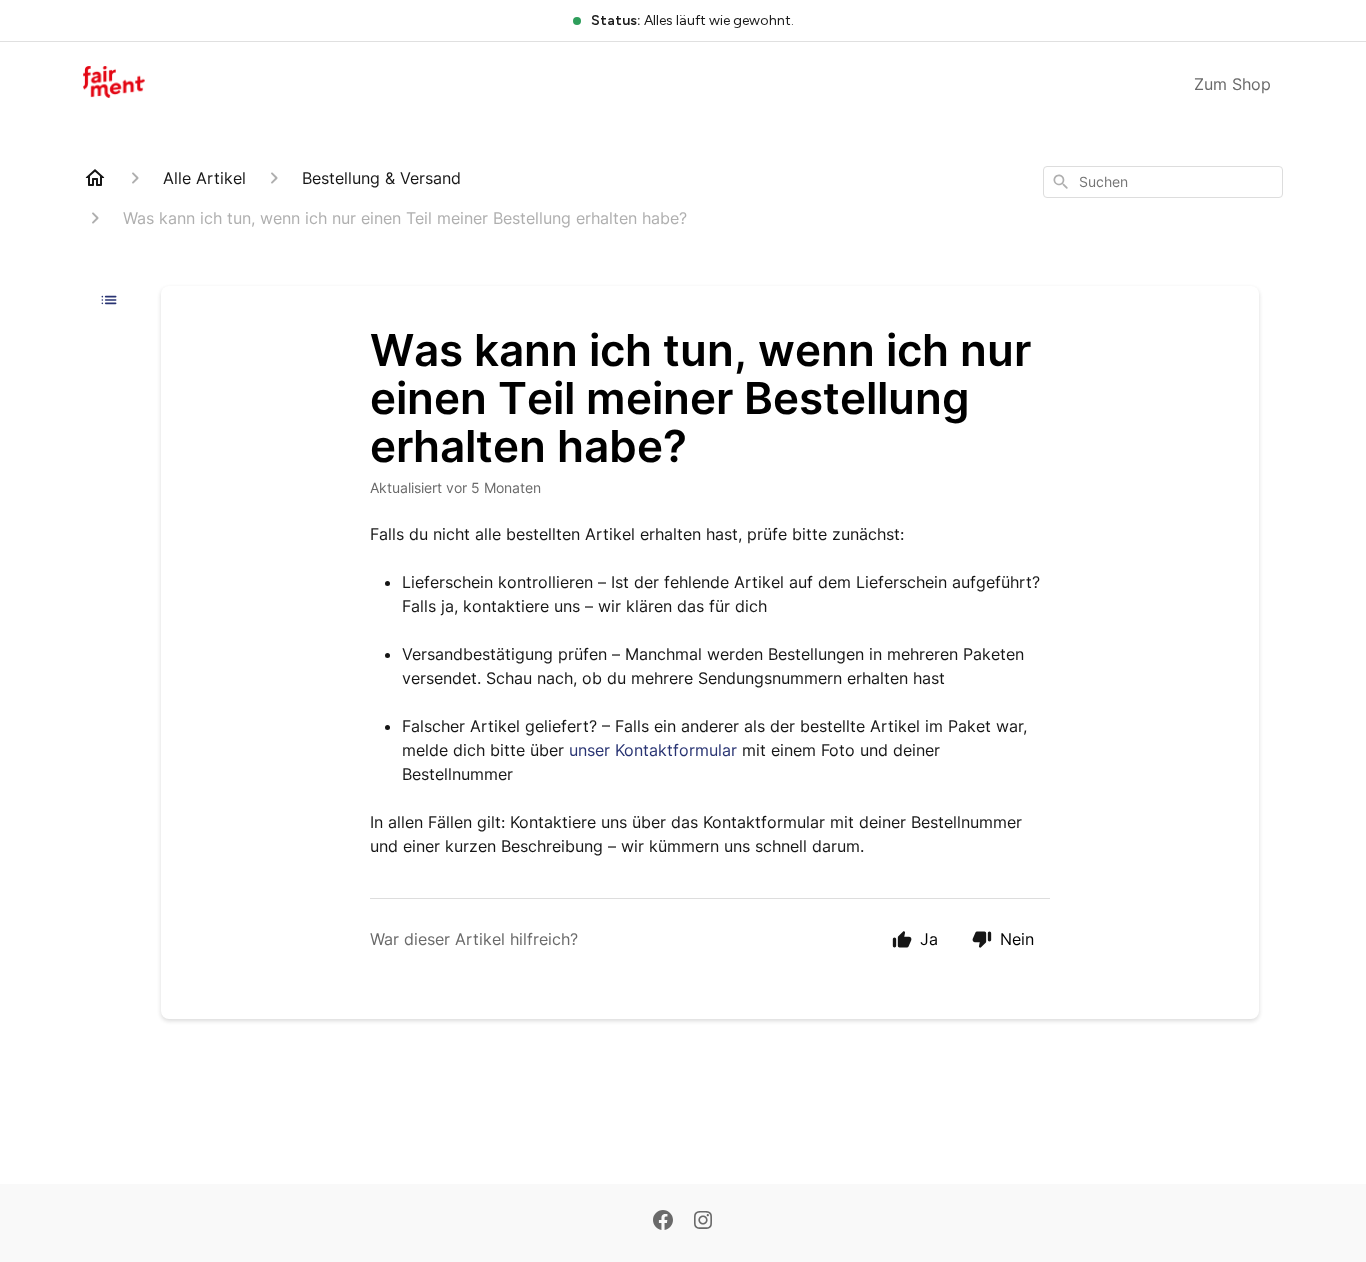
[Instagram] (703, 1222)
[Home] (95, 178)
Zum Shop (1232, 84)
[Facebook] (663, 1222)
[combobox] (1163, 182)
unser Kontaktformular (653, 750)
